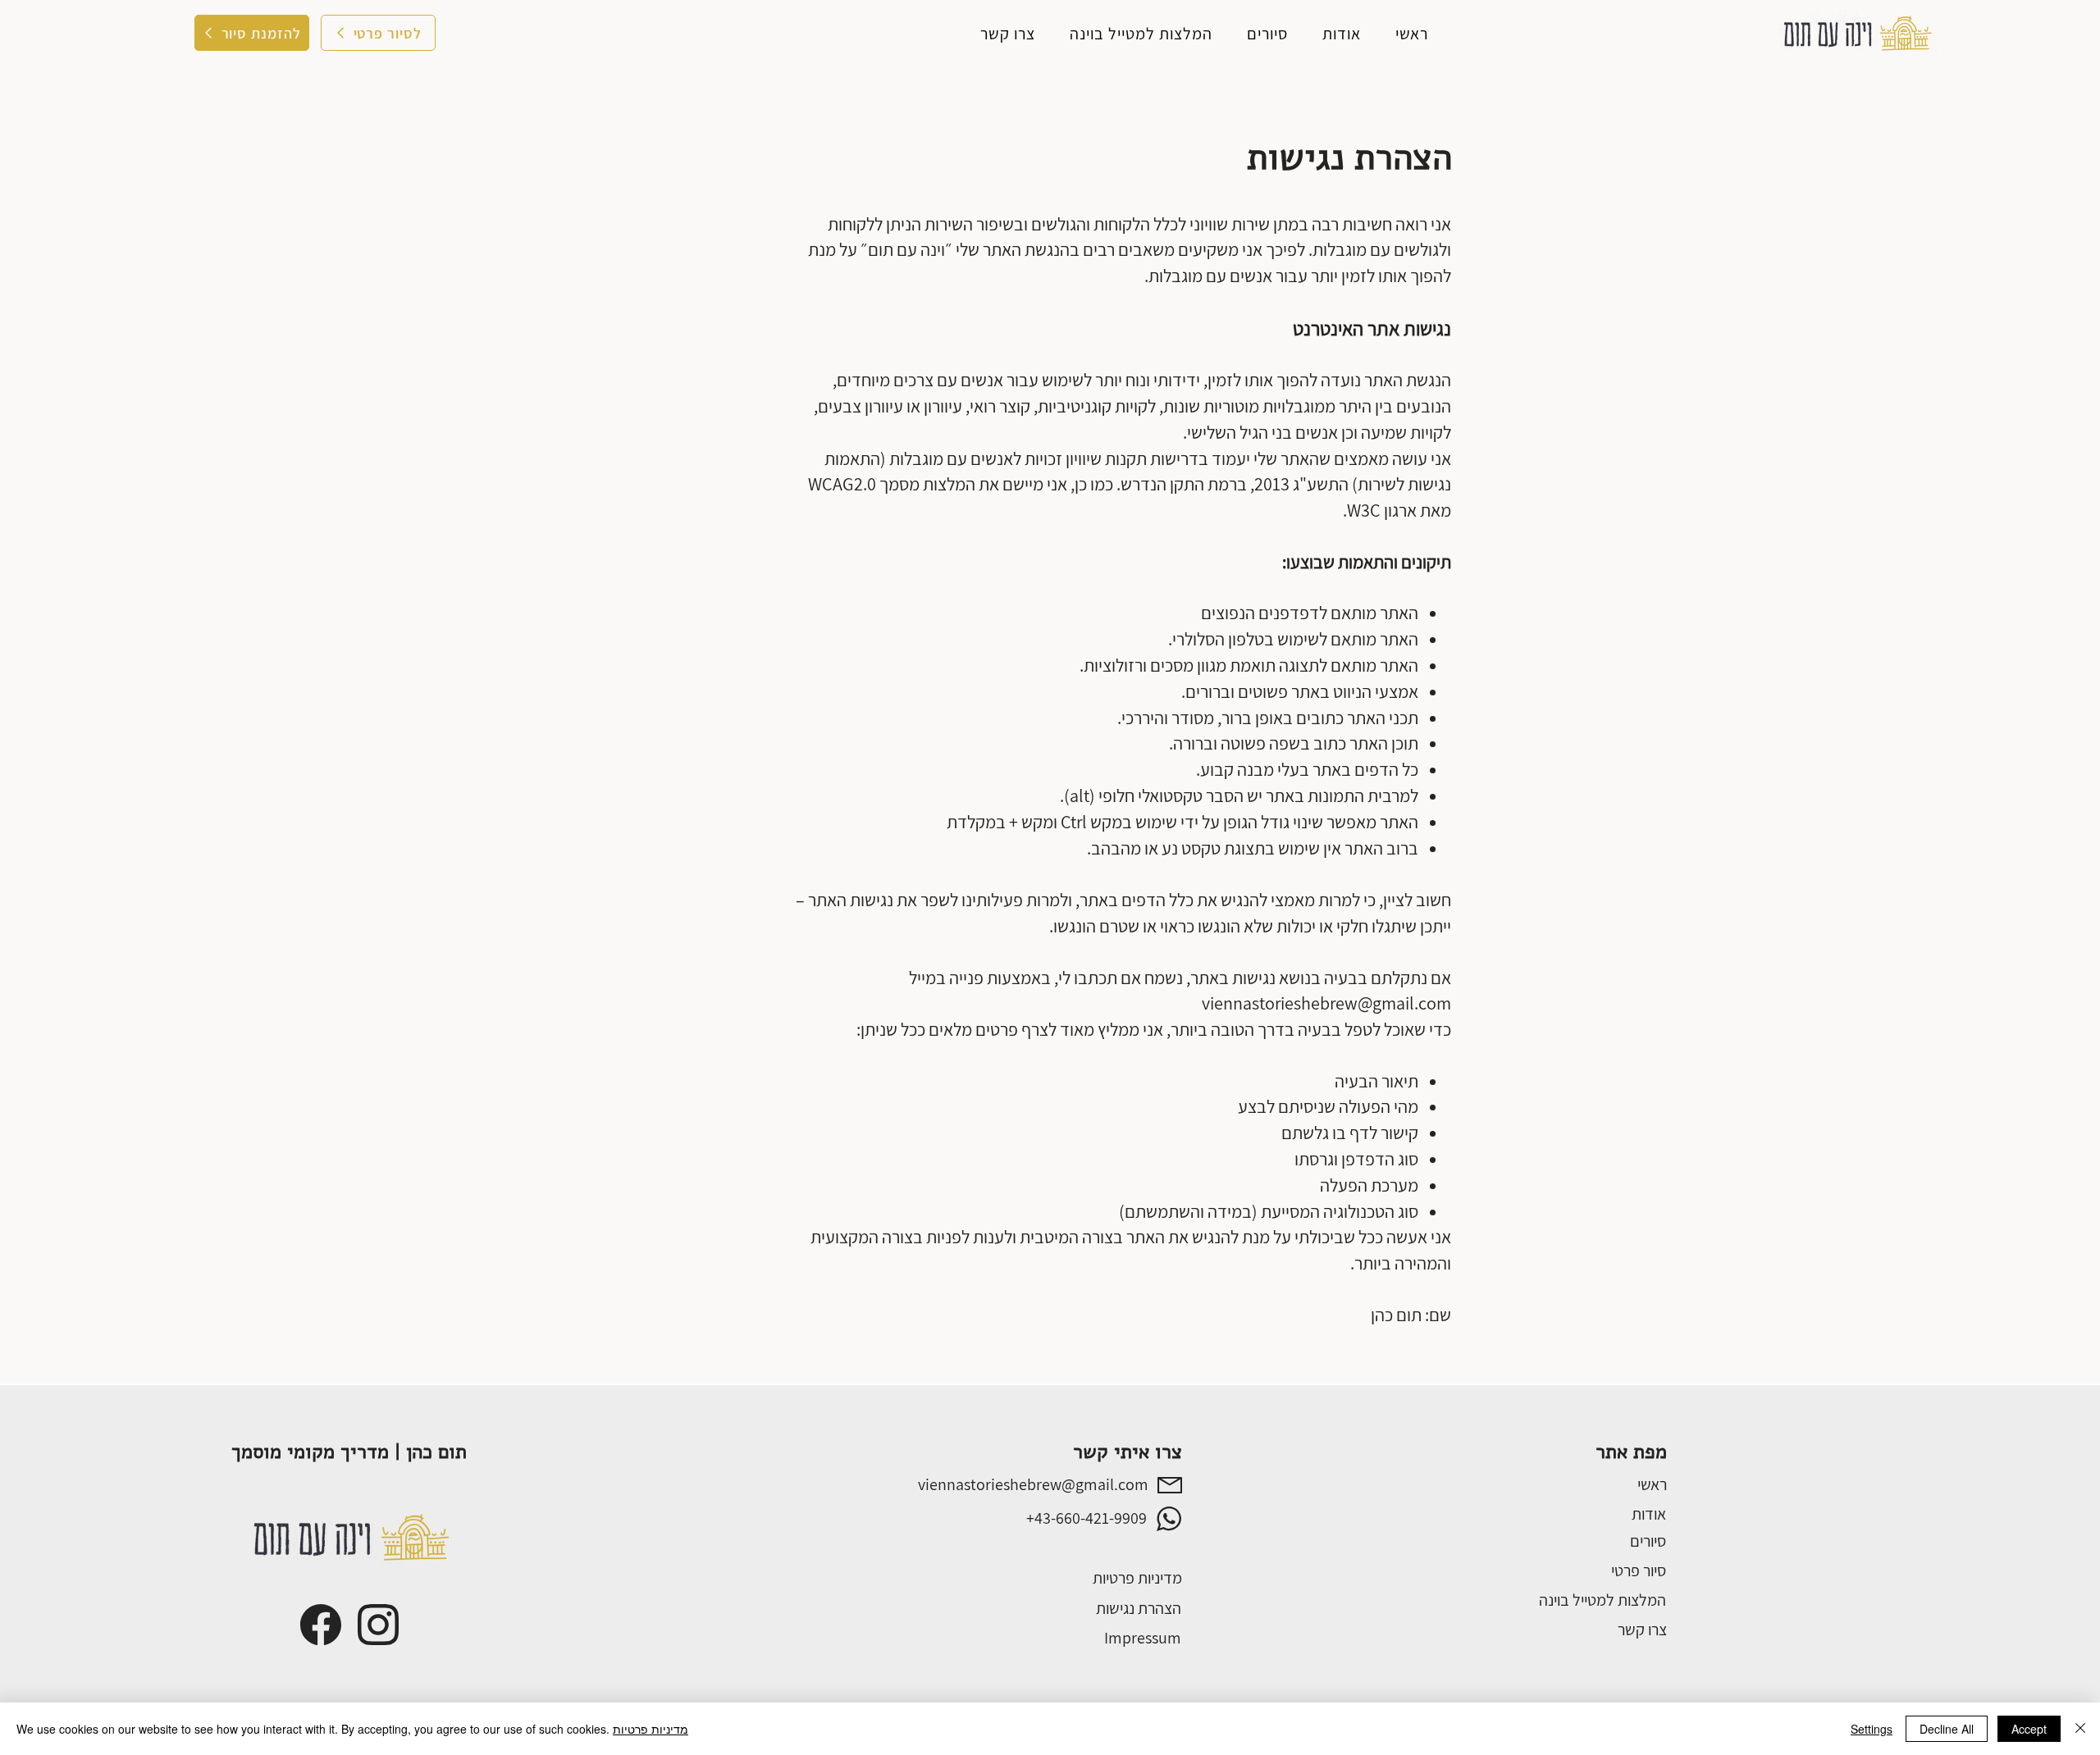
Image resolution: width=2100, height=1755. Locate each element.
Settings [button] (1872, 1729)
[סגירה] (2080, 1729)
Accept (2029, 1729)
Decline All (1947, 1729)
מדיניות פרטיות (651, 1729)
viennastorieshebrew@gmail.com (1326, 1003)
